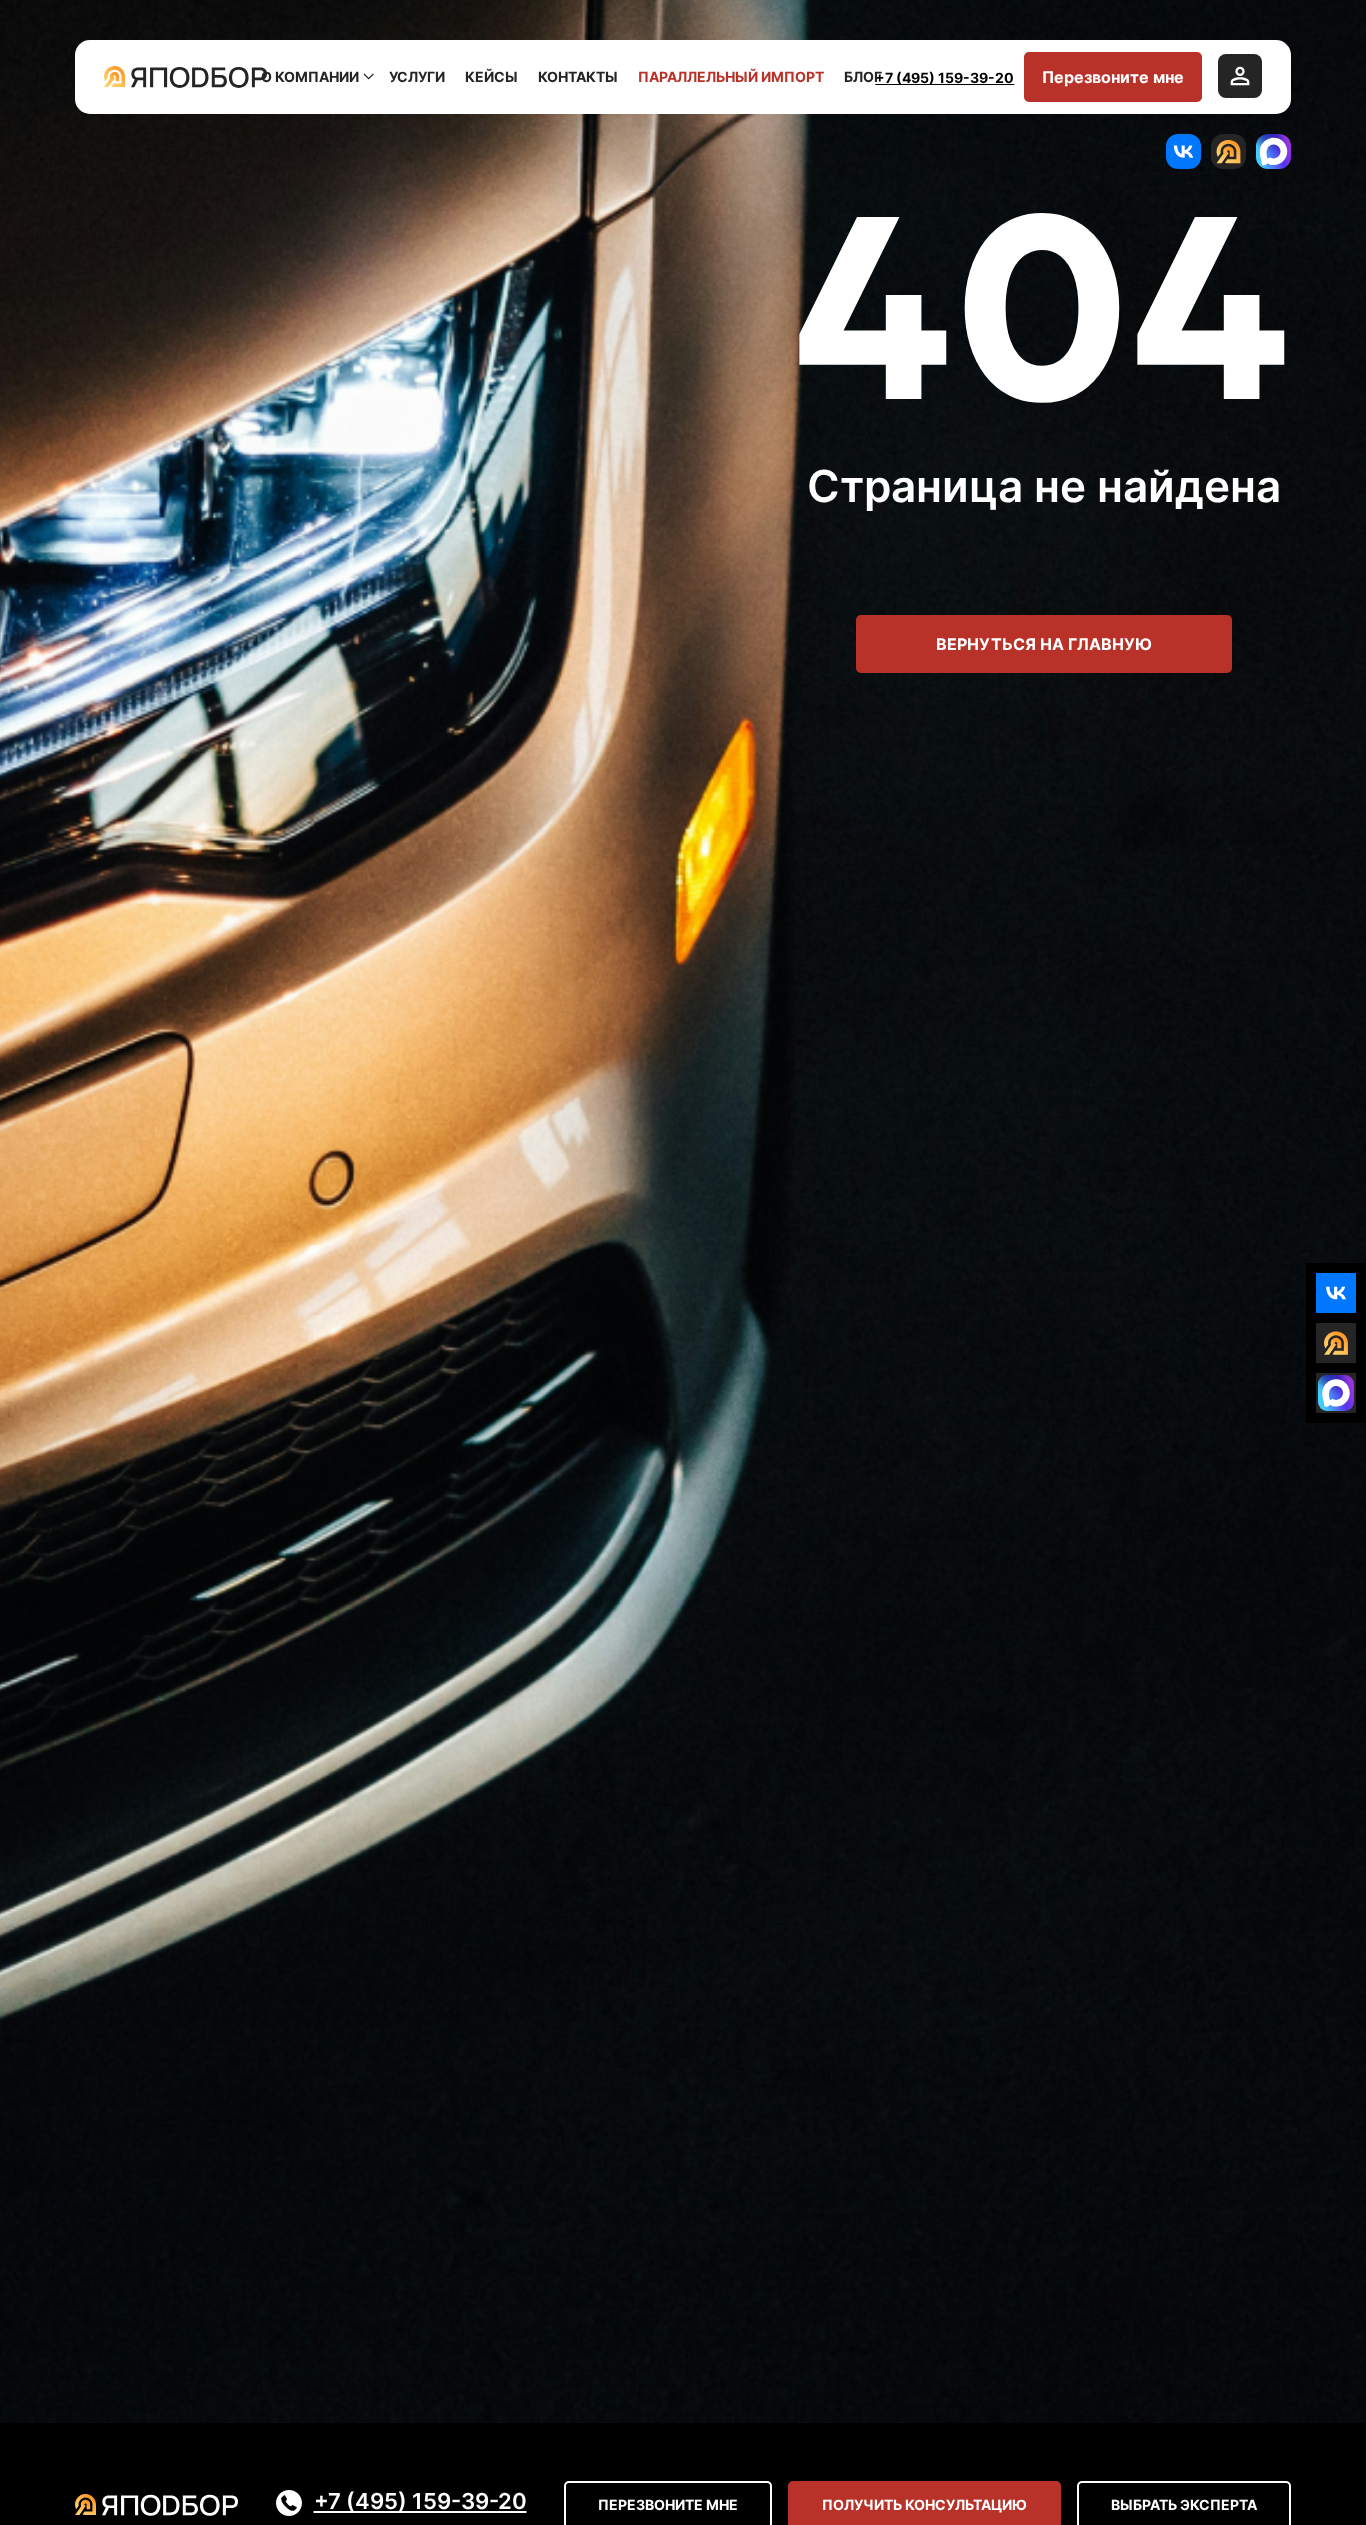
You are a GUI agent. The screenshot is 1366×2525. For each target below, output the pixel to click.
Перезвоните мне (1113, 77)
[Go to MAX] (1273, 151)
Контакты (578, 76)
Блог (863, 76)
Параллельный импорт (731, 76)
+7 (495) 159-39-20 (944, 77)
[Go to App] (1228, 151)
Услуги (417, 76)
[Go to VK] (1183, 151)
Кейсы (491, 76)
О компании (310, 76)
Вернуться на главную (1044, 644)
